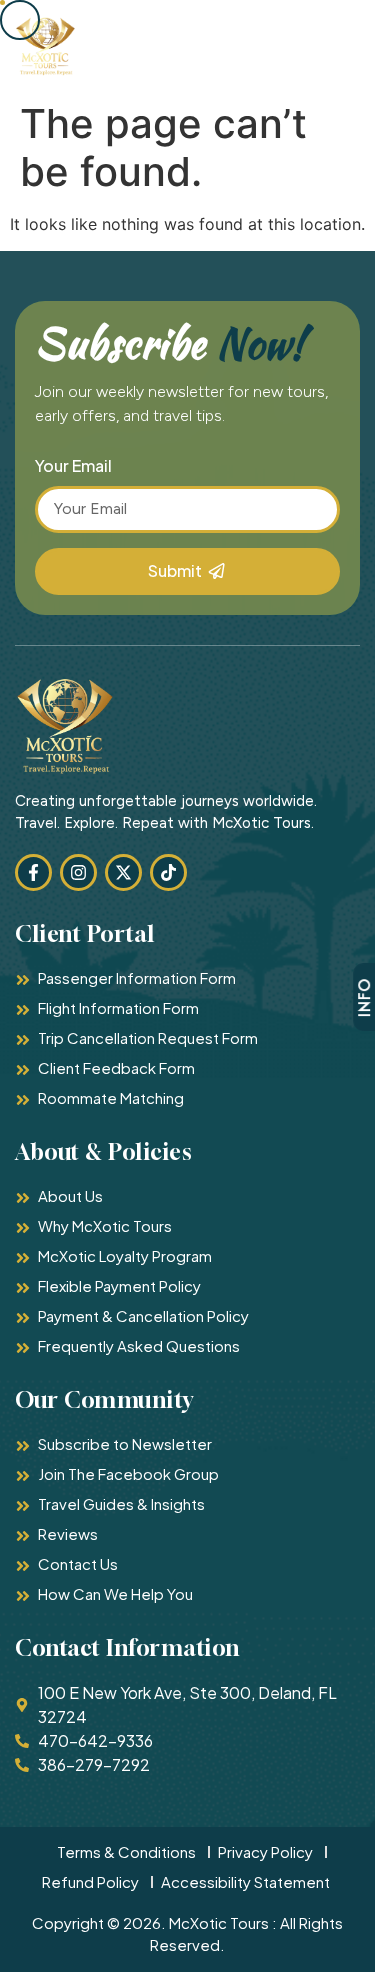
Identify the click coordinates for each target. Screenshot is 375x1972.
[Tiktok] (168, 872)
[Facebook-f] (33, 872)
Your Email (73, 467)
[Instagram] (78, 872)
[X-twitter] (123, 872)
